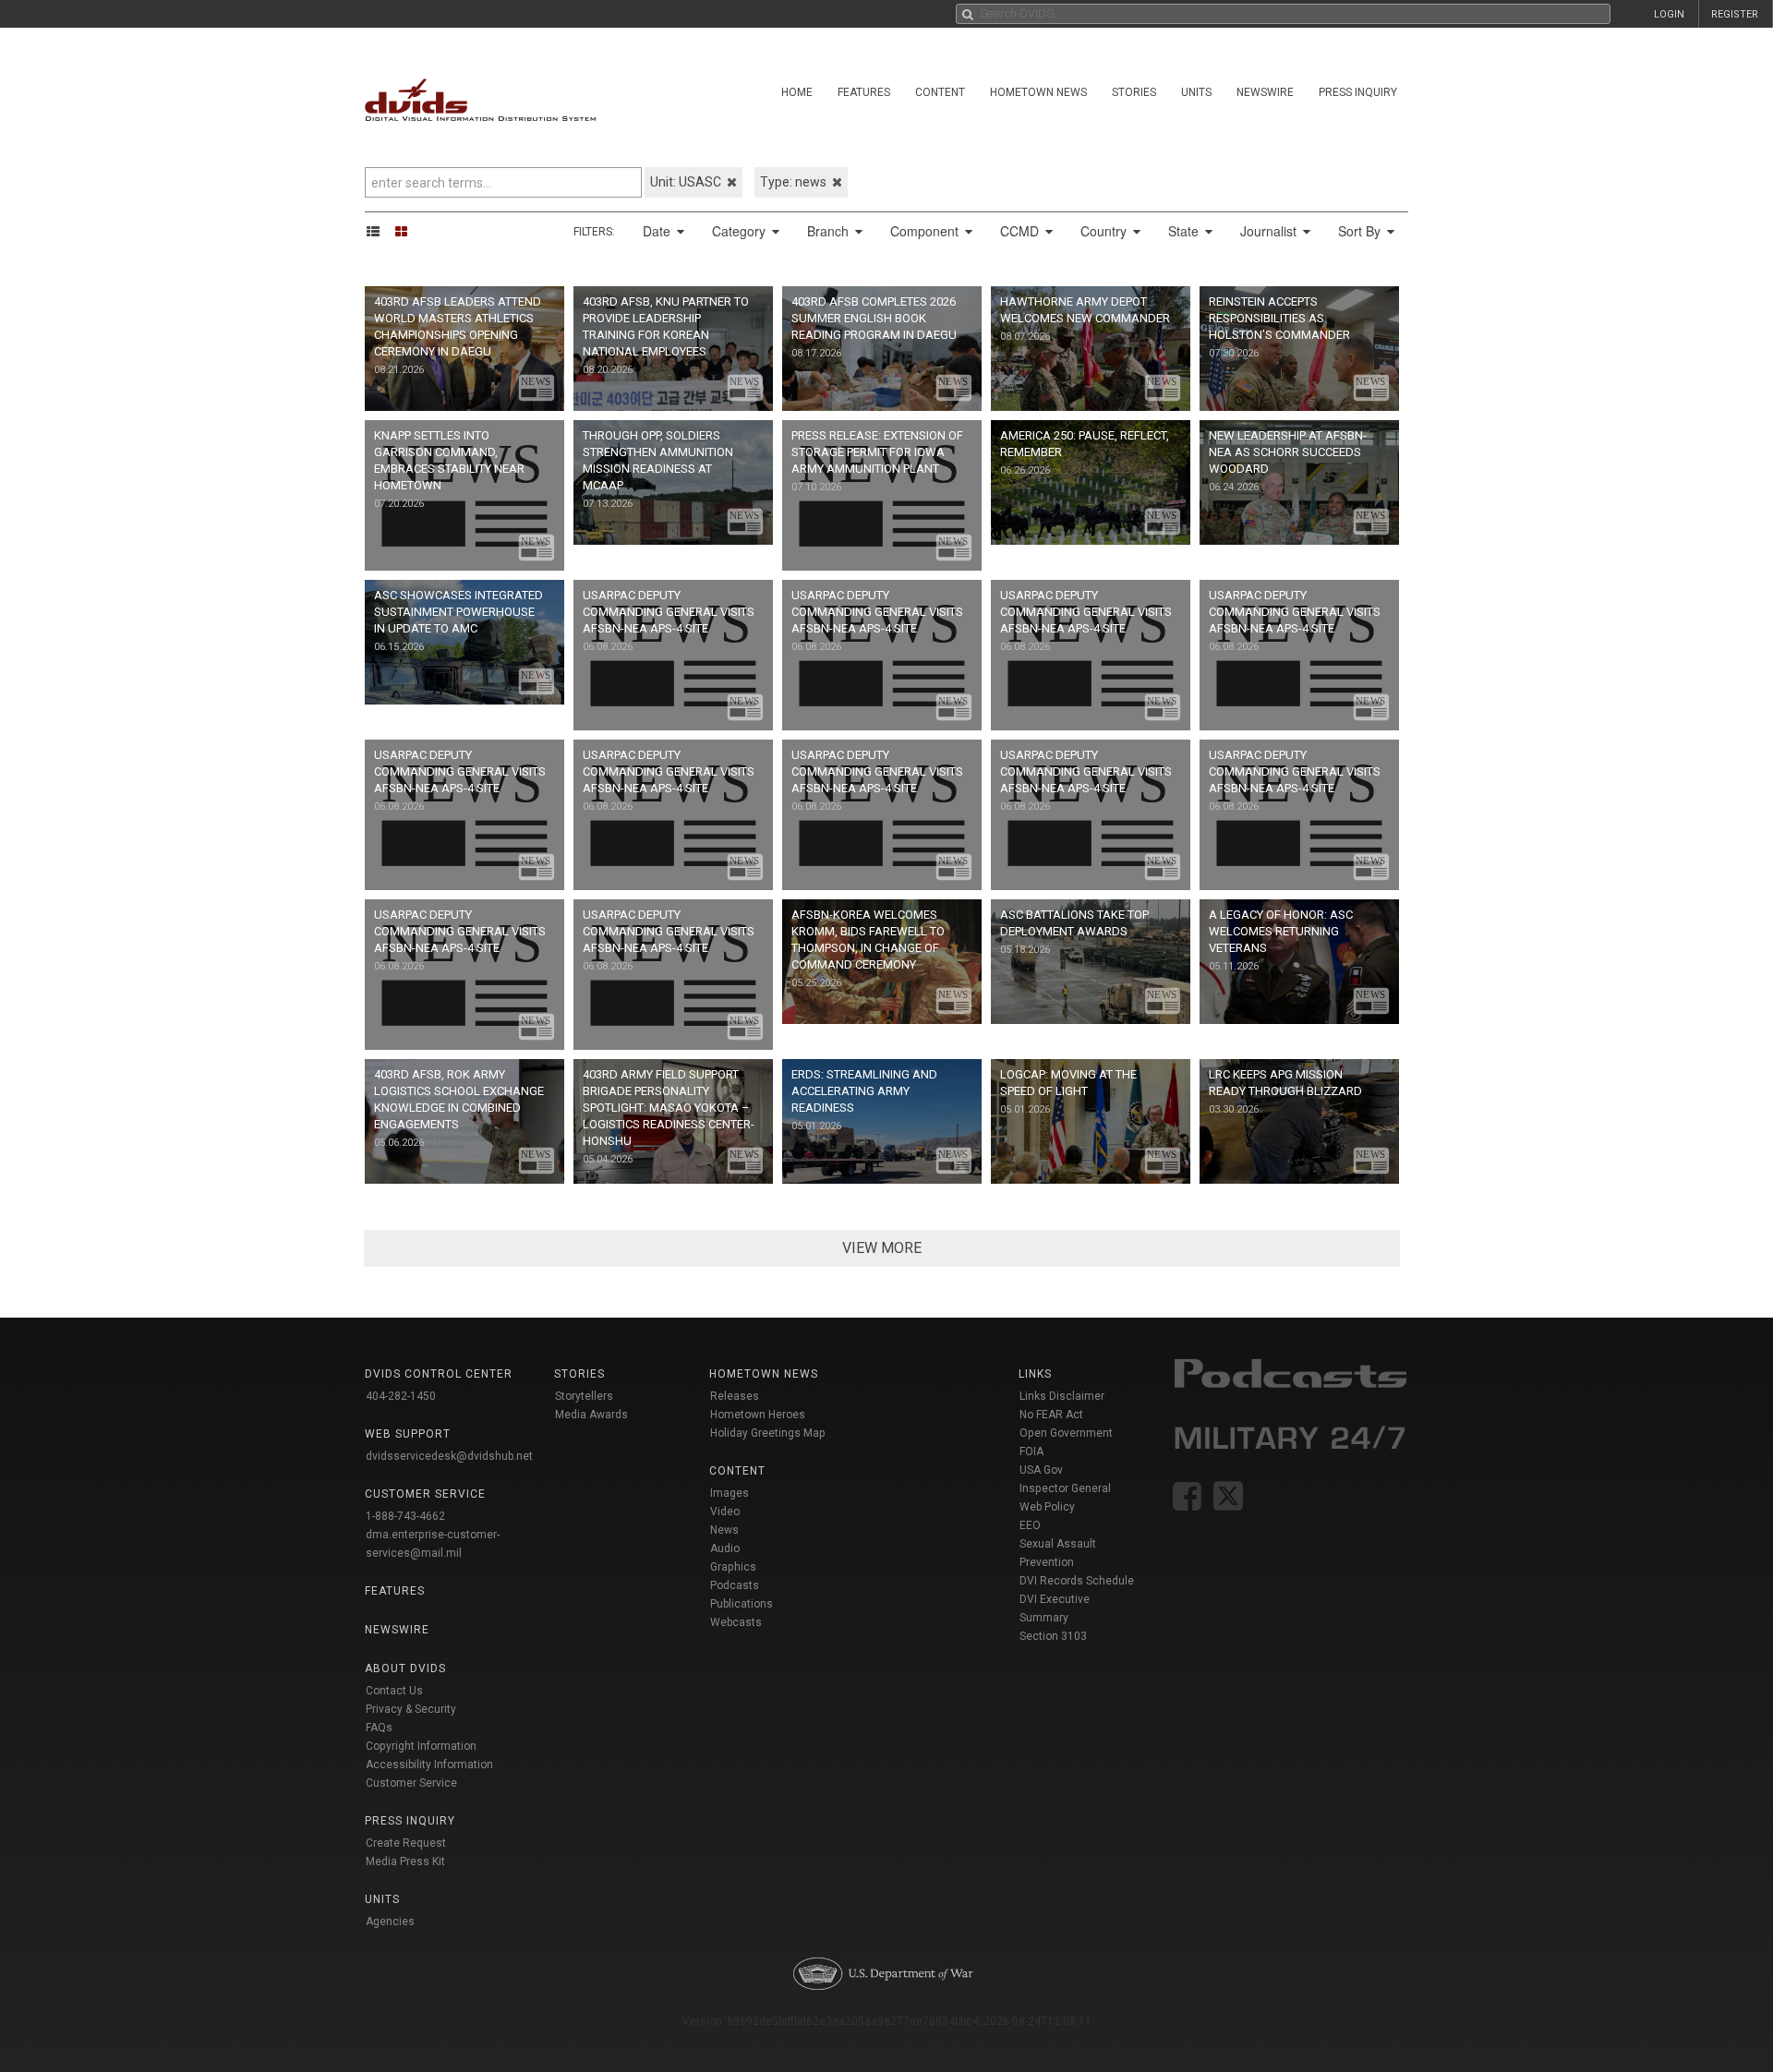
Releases (735, 1396)
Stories (1134, 92)
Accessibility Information (429, 1765)
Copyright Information (421, 1746)
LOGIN (1669, 14)
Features (864, 92)
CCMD (1021, 231)
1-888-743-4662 (405, 1516)
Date (658, 231)
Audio (725, 1548)
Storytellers (584, 1396)
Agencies (390, 1921)
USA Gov (1041, 1470)
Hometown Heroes (758, 1415)
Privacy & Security (411, 1709)
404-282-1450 (401, 1396)
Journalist (1270, 231)
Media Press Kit (405, 1861)
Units (1196, 92)
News (724, 1530)
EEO (1030, 1525)
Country (1105, 231)
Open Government (1066, 1433)
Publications (742, 1604)
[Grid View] (407, 231)
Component (926, 231)
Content (940, 92)
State (1185, 231)
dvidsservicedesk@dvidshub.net (449, 1456)
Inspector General (1065, 1488)
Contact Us (394, 1691)
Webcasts (736, 1622)
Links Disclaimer (1062, 1396)
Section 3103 (1053, 1636)
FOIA (1031, 1452)
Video (725, 1512)
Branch (830, 231)
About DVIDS (405, 1668)
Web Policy (1047, 1507)
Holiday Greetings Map (768, 1433)
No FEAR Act (1051, 1415)
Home (797, 92)
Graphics (733, 1567)
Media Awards (591, 1415)
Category (741, 231)
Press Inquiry (1358, 92)
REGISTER (1735, 14)
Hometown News (1038, 92)
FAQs (379, 1728)
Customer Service (411, 1783)
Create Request (406, 1843)
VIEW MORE (882, 1248)
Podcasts (735, 1585)
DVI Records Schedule (1077, 1581)
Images (730, 1493)
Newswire (1265, 92)
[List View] (379, 231)
